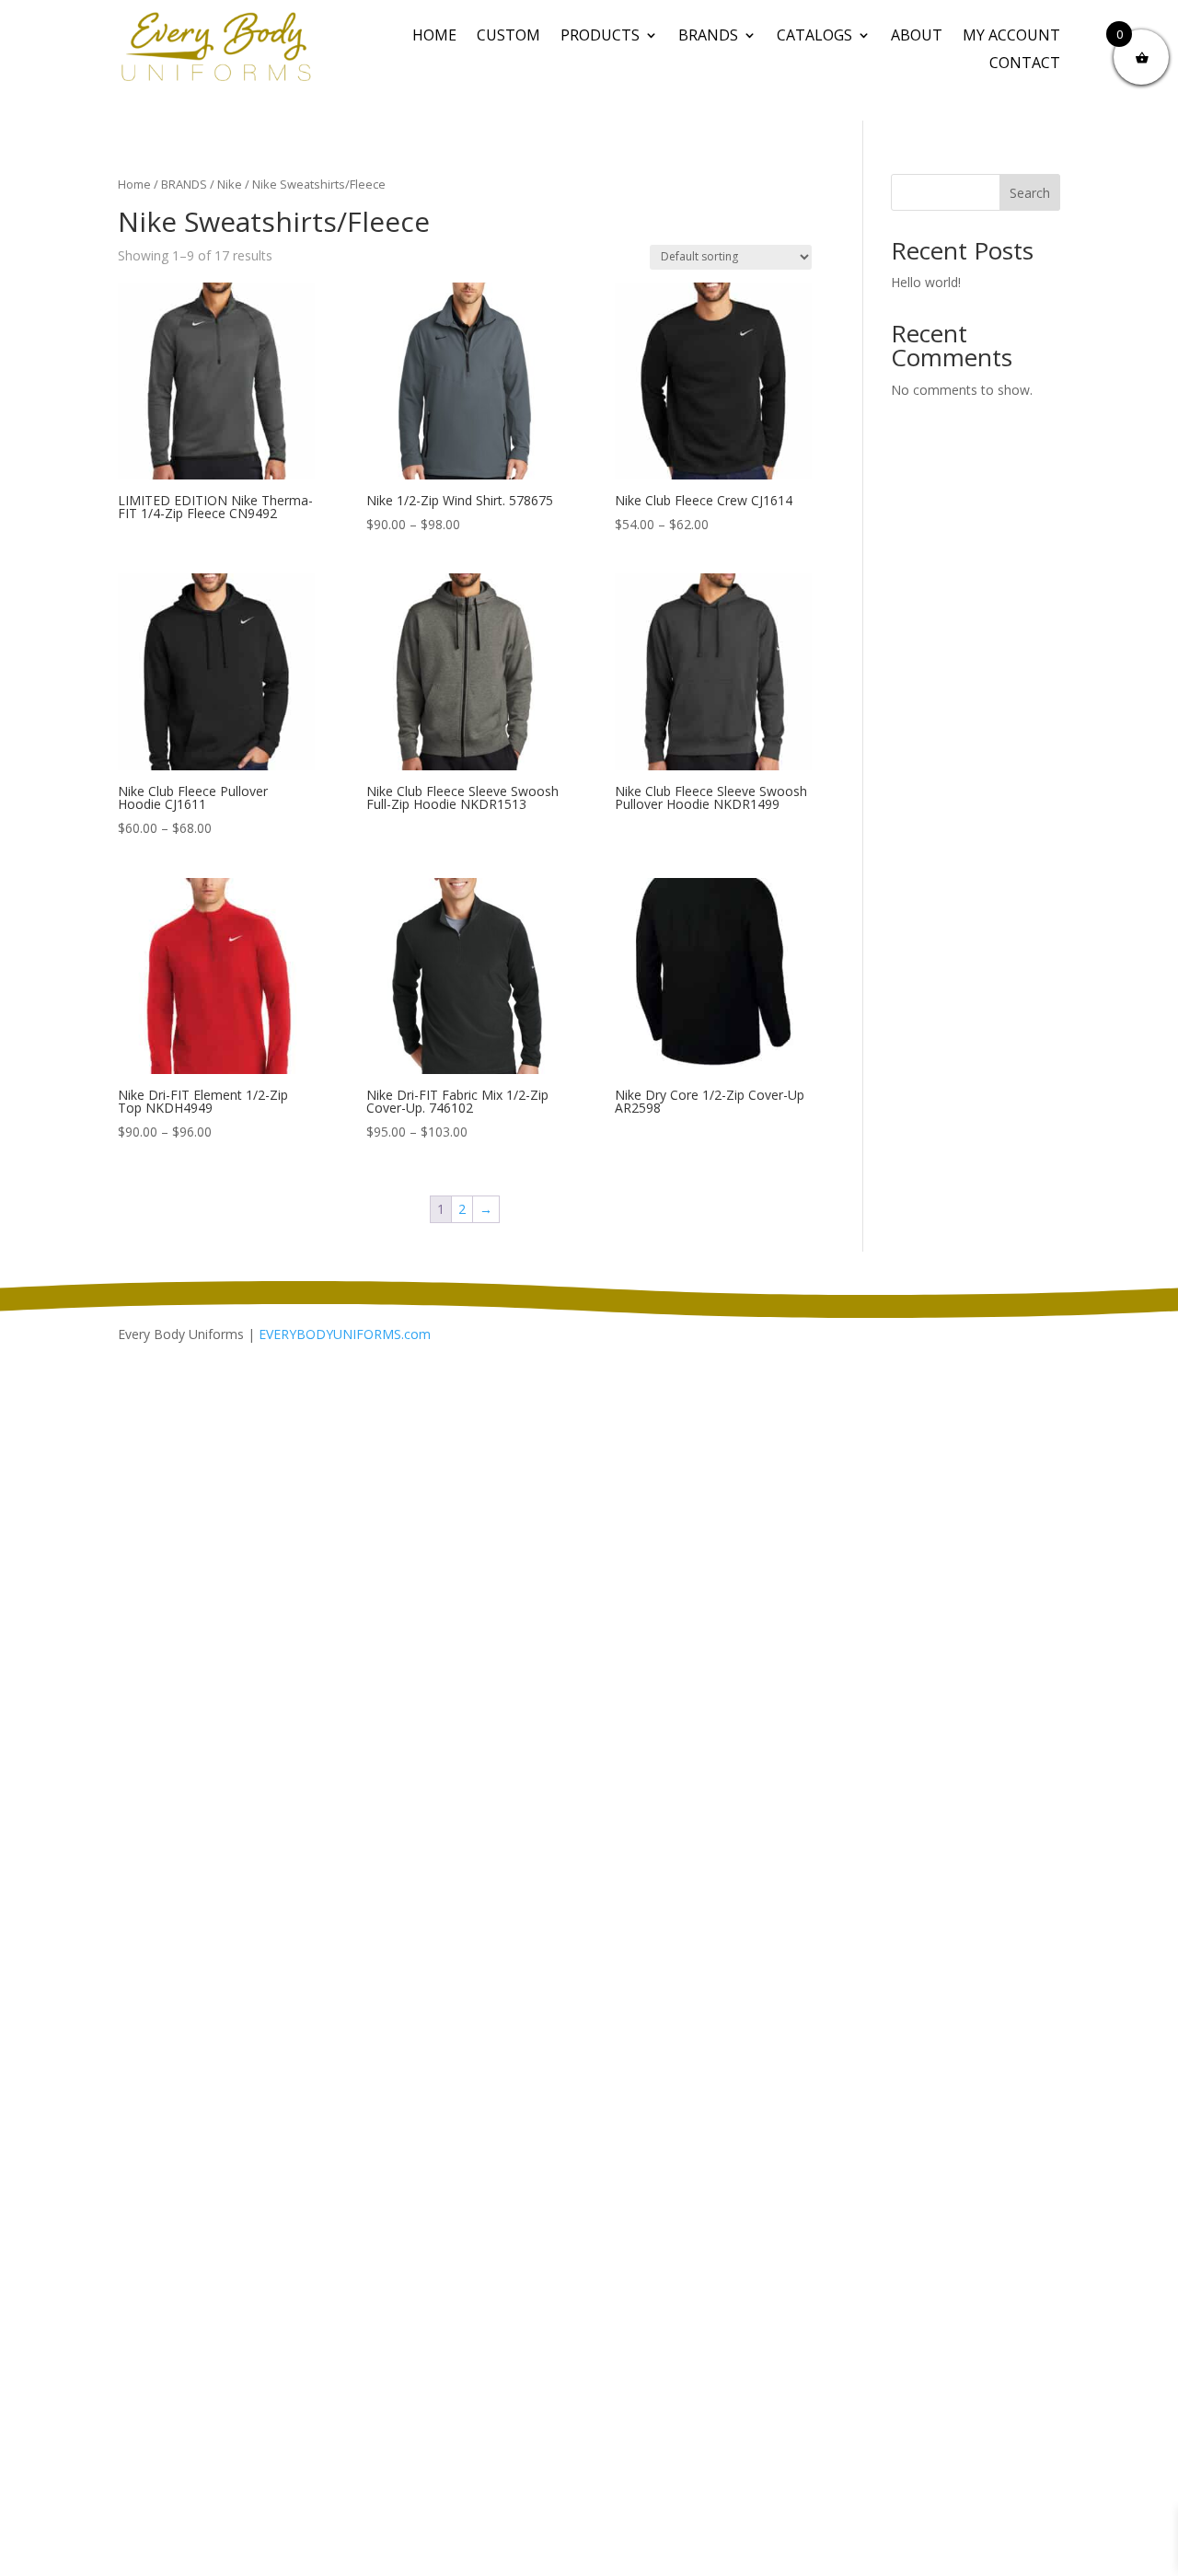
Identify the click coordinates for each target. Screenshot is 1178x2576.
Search (1030, 193)
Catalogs (814, 37)
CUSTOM (508, 37)
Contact (1025, 64)
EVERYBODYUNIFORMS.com (345, 1334)
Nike (230, 184)
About (917, 37)
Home (434, 37)
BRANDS (708, 37)
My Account (1011, 37)
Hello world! (926, 282)
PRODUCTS (600, 37)
